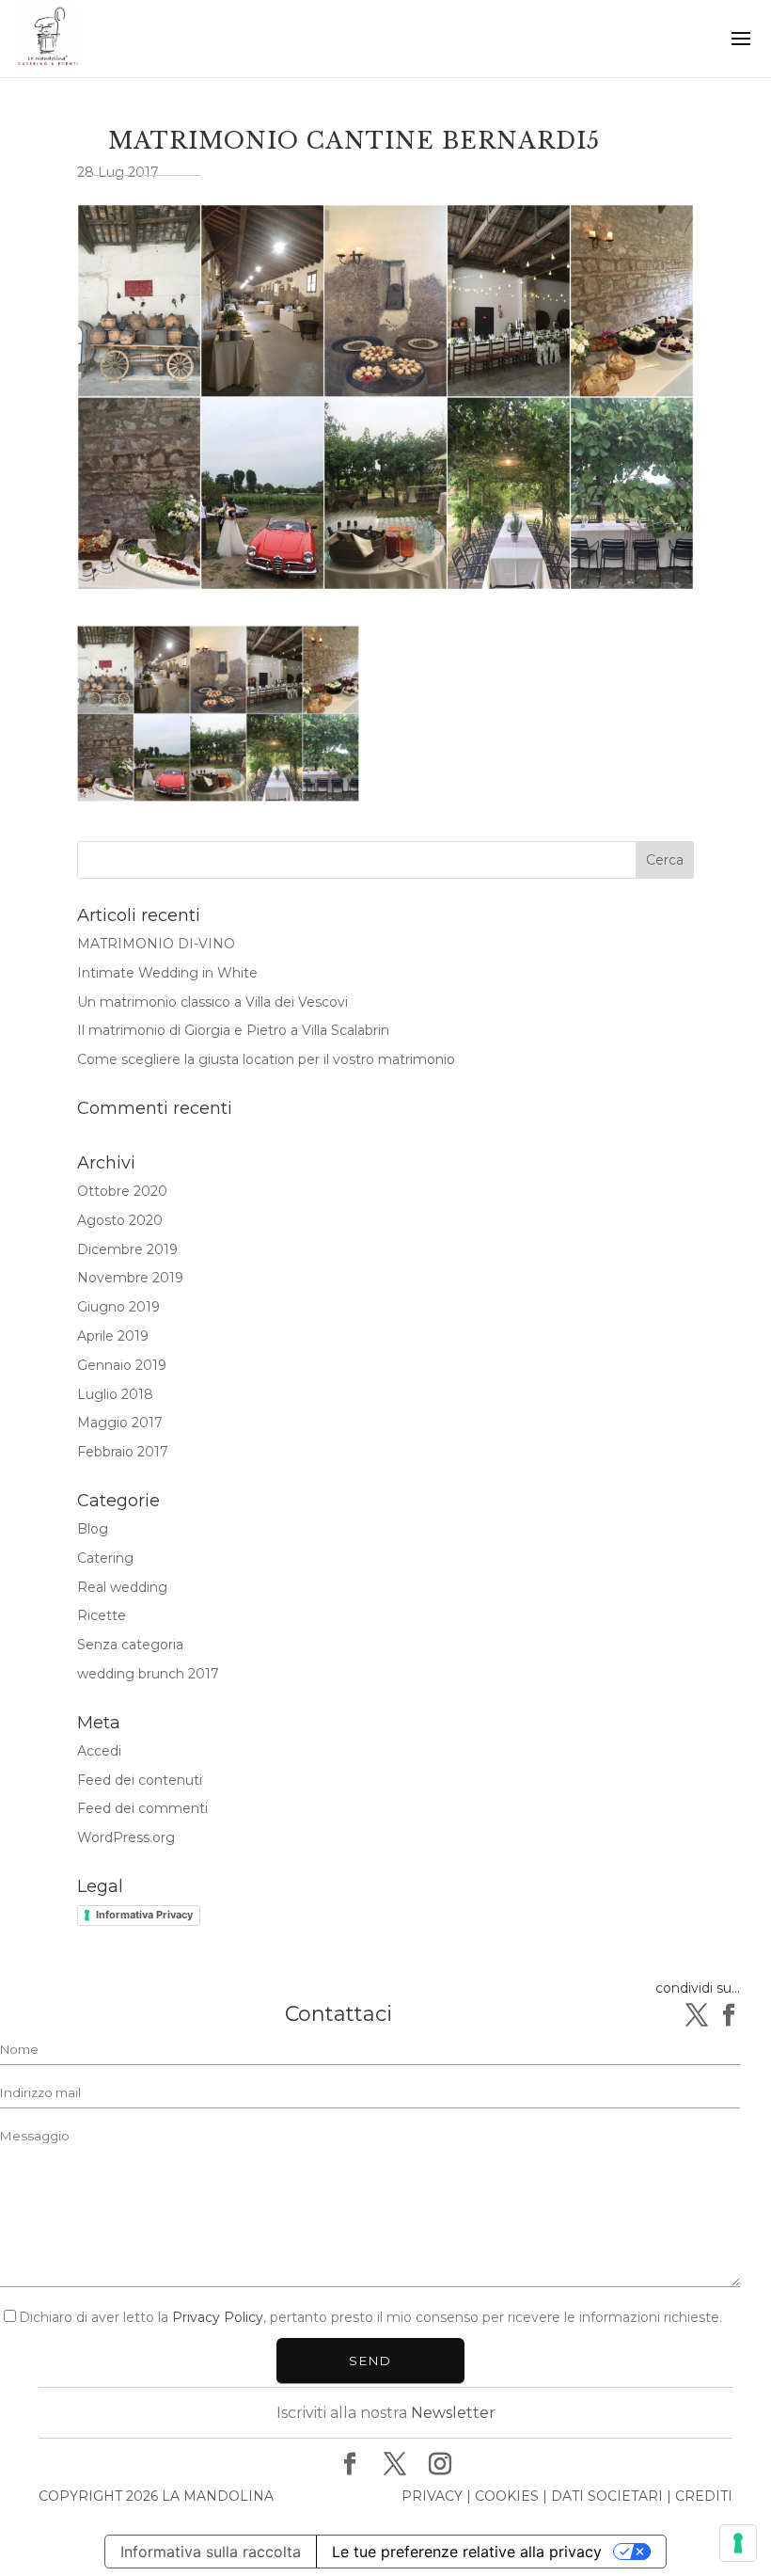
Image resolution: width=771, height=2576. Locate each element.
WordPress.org (126, 1837)
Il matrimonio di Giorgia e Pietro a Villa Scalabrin (233, 1030)
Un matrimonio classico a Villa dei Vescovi (212, 1002)
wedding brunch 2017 (148, 1674)
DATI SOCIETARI (607, 2496)
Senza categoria (130, 1645)
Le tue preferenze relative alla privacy (467, 2552)
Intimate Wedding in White (167, 973)
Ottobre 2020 (122, 1191)
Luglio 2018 (115, 1394)
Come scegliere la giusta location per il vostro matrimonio (266, 1059)
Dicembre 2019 (127, 1249)
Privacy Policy (218, 2317)
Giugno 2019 (118, 1307)
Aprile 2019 (113, 1336)
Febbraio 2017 (123, 1452)
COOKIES (507, 2496)
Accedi (99, 1751)
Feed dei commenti (142, 1808)
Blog (93, 1529)
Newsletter (453, 2413)
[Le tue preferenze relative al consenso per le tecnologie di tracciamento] (738, 2543)
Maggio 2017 (120, 1423)
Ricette (102, 1615)
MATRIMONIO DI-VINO (156, 944)
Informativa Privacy (144, 1915)
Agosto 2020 (120, 1220)
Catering (105, 1558)
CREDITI (704, 2496)
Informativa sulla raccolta (211, 2552)
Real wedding (122, 1587)
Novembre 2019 (130, 1278)
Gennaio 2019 (122, 1365)
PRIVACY (432, 2496)
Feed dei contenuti (140, 1780)
